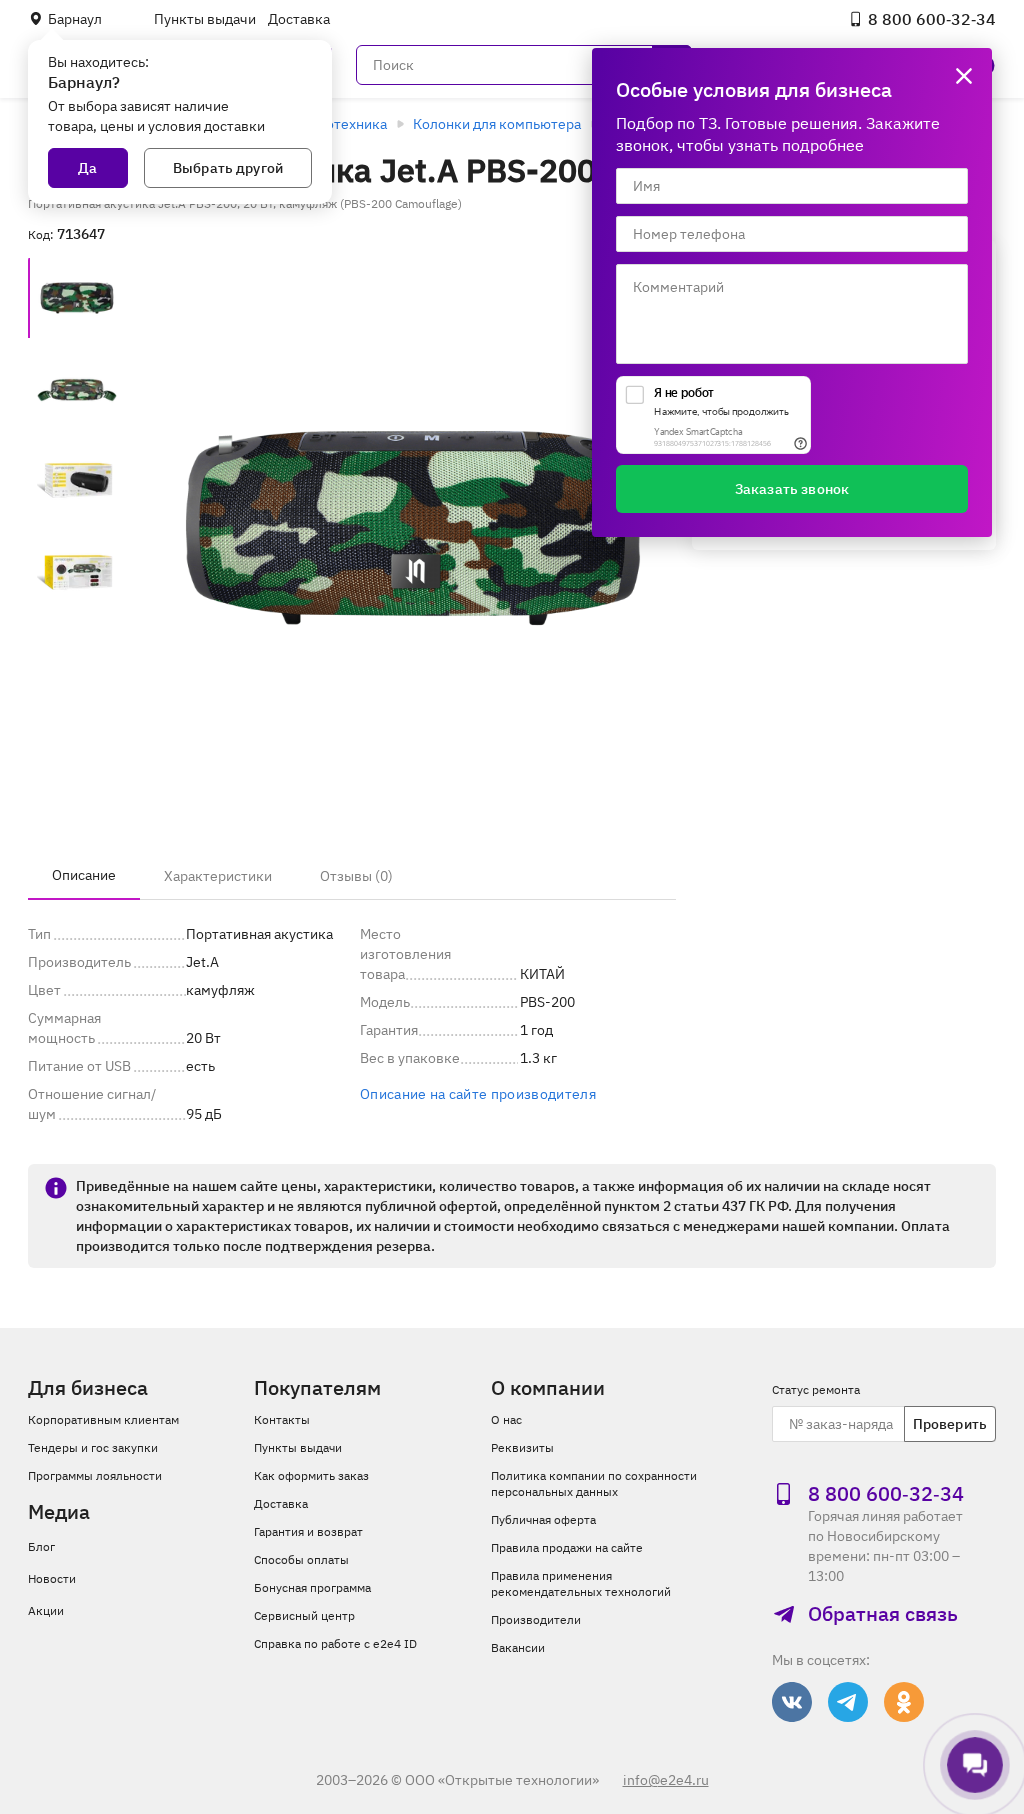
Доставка (299, 19)
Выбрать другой (228, 168)
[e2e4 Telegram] (848, 1702)
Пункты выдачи (205, 19)
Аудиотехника (340, 124)
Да (87, 168)
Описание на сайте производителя (478, 1094)
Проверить (950, 1424)
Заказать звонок (792, 489)
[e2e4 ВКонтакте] (792, 1702)
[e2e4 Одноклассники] (904, 1702)
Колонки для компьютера (497, 124)
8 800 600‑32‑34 (932, 19)
